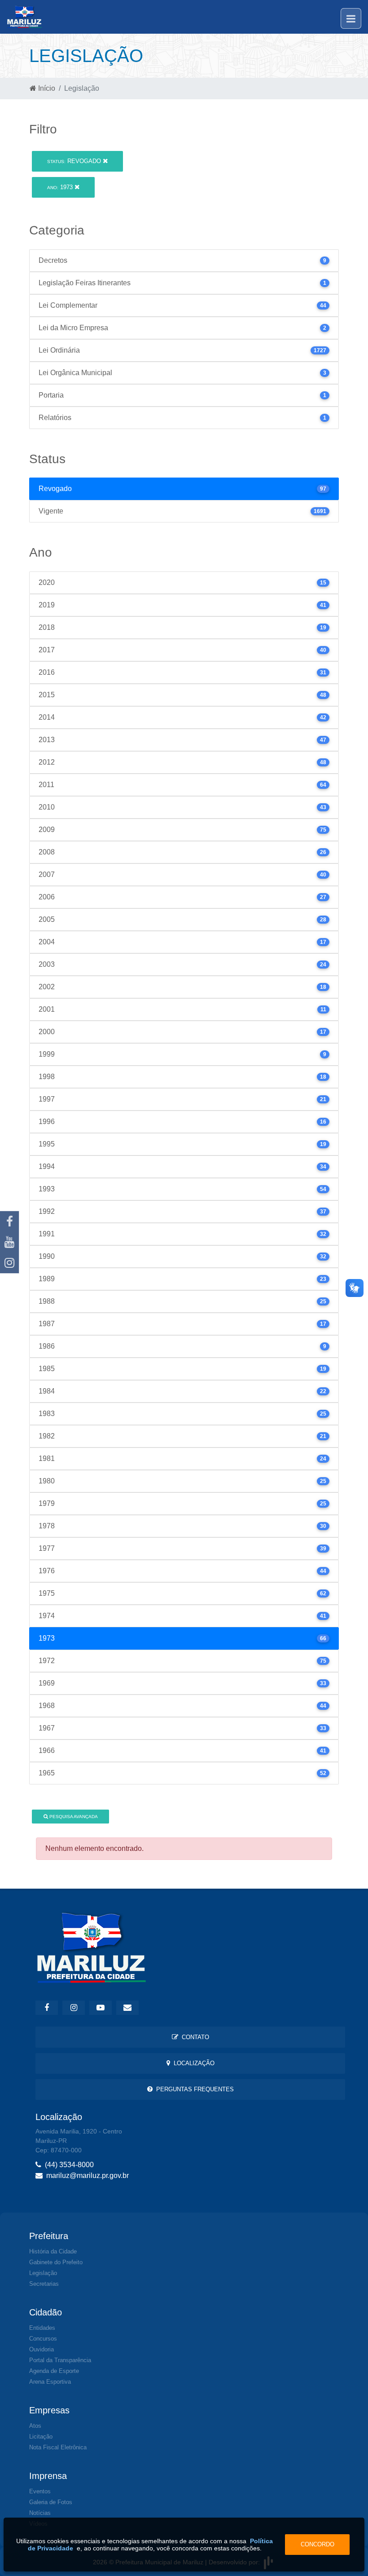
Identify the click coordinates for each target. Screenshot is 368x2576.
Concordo (318, 2544)
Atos (35, 2426)
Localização (192, 2063)
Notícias (40, 2513)
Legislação (43, 2273)
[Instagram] (9, 1263)
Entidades (42, 2328)
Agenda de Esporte (54, 2371)
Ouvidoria (42, 2349)
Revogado (75, 161)
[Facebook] (9, 1222)
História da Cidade (53, 2251)
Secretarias (44, 2284)
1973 (61, 187)
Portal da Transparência (60, 2360)
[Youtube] (9, 1242)
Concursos (43, 2339)
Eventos (40, 2491)
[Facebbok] (47, 2008)
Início (46, 88)
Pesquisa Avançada (73, 1817)
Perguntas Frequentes (193, 2089)
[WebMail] (127, 2008)
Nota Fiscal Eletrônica (58, 2447)
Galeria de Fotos (51, 2502)
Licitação (41, 2437)
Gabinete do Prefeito (56, 2262)
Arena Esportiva (50, 2382)
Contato (194, 2037)
